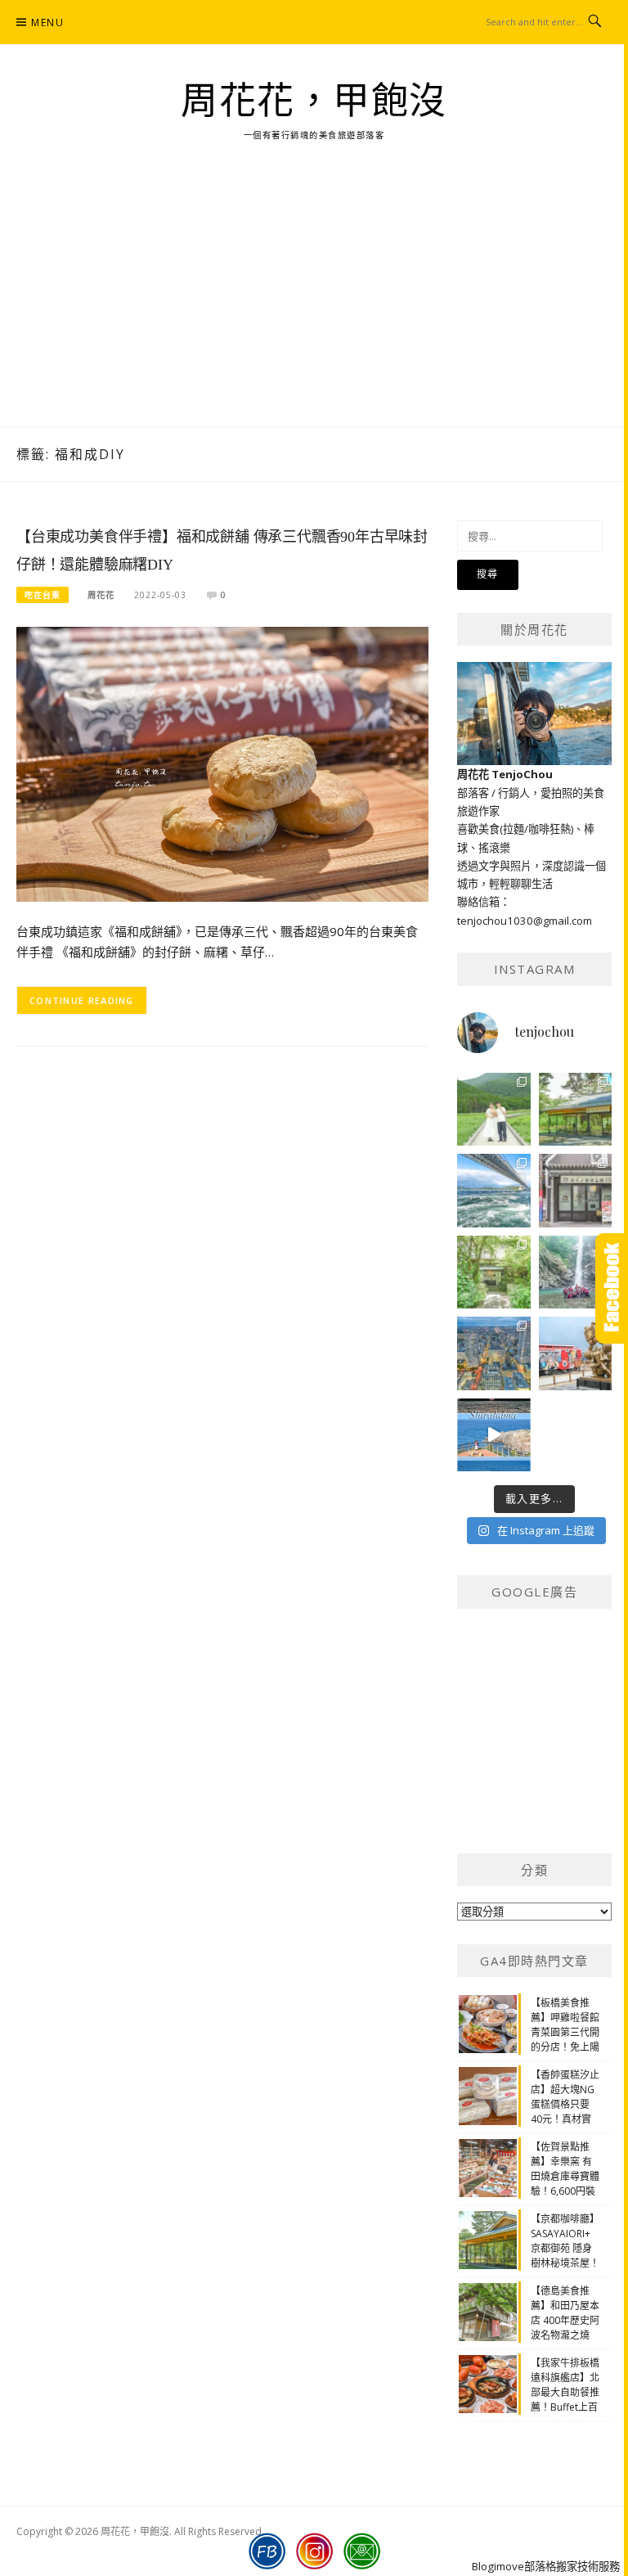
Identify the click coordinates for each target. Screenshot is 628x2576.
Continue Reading (82, 1000)
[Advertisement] (314, 304)
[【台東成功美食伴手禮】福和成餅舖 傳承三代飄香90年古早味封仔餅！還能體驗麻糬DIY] (222, 763)
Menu (47, 23)
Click (612, 1288)
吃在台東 (43, 595)
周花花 (101, 595)
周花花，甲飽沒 (314, 101)
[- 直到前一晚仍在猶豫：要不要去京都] (494, 1272)
